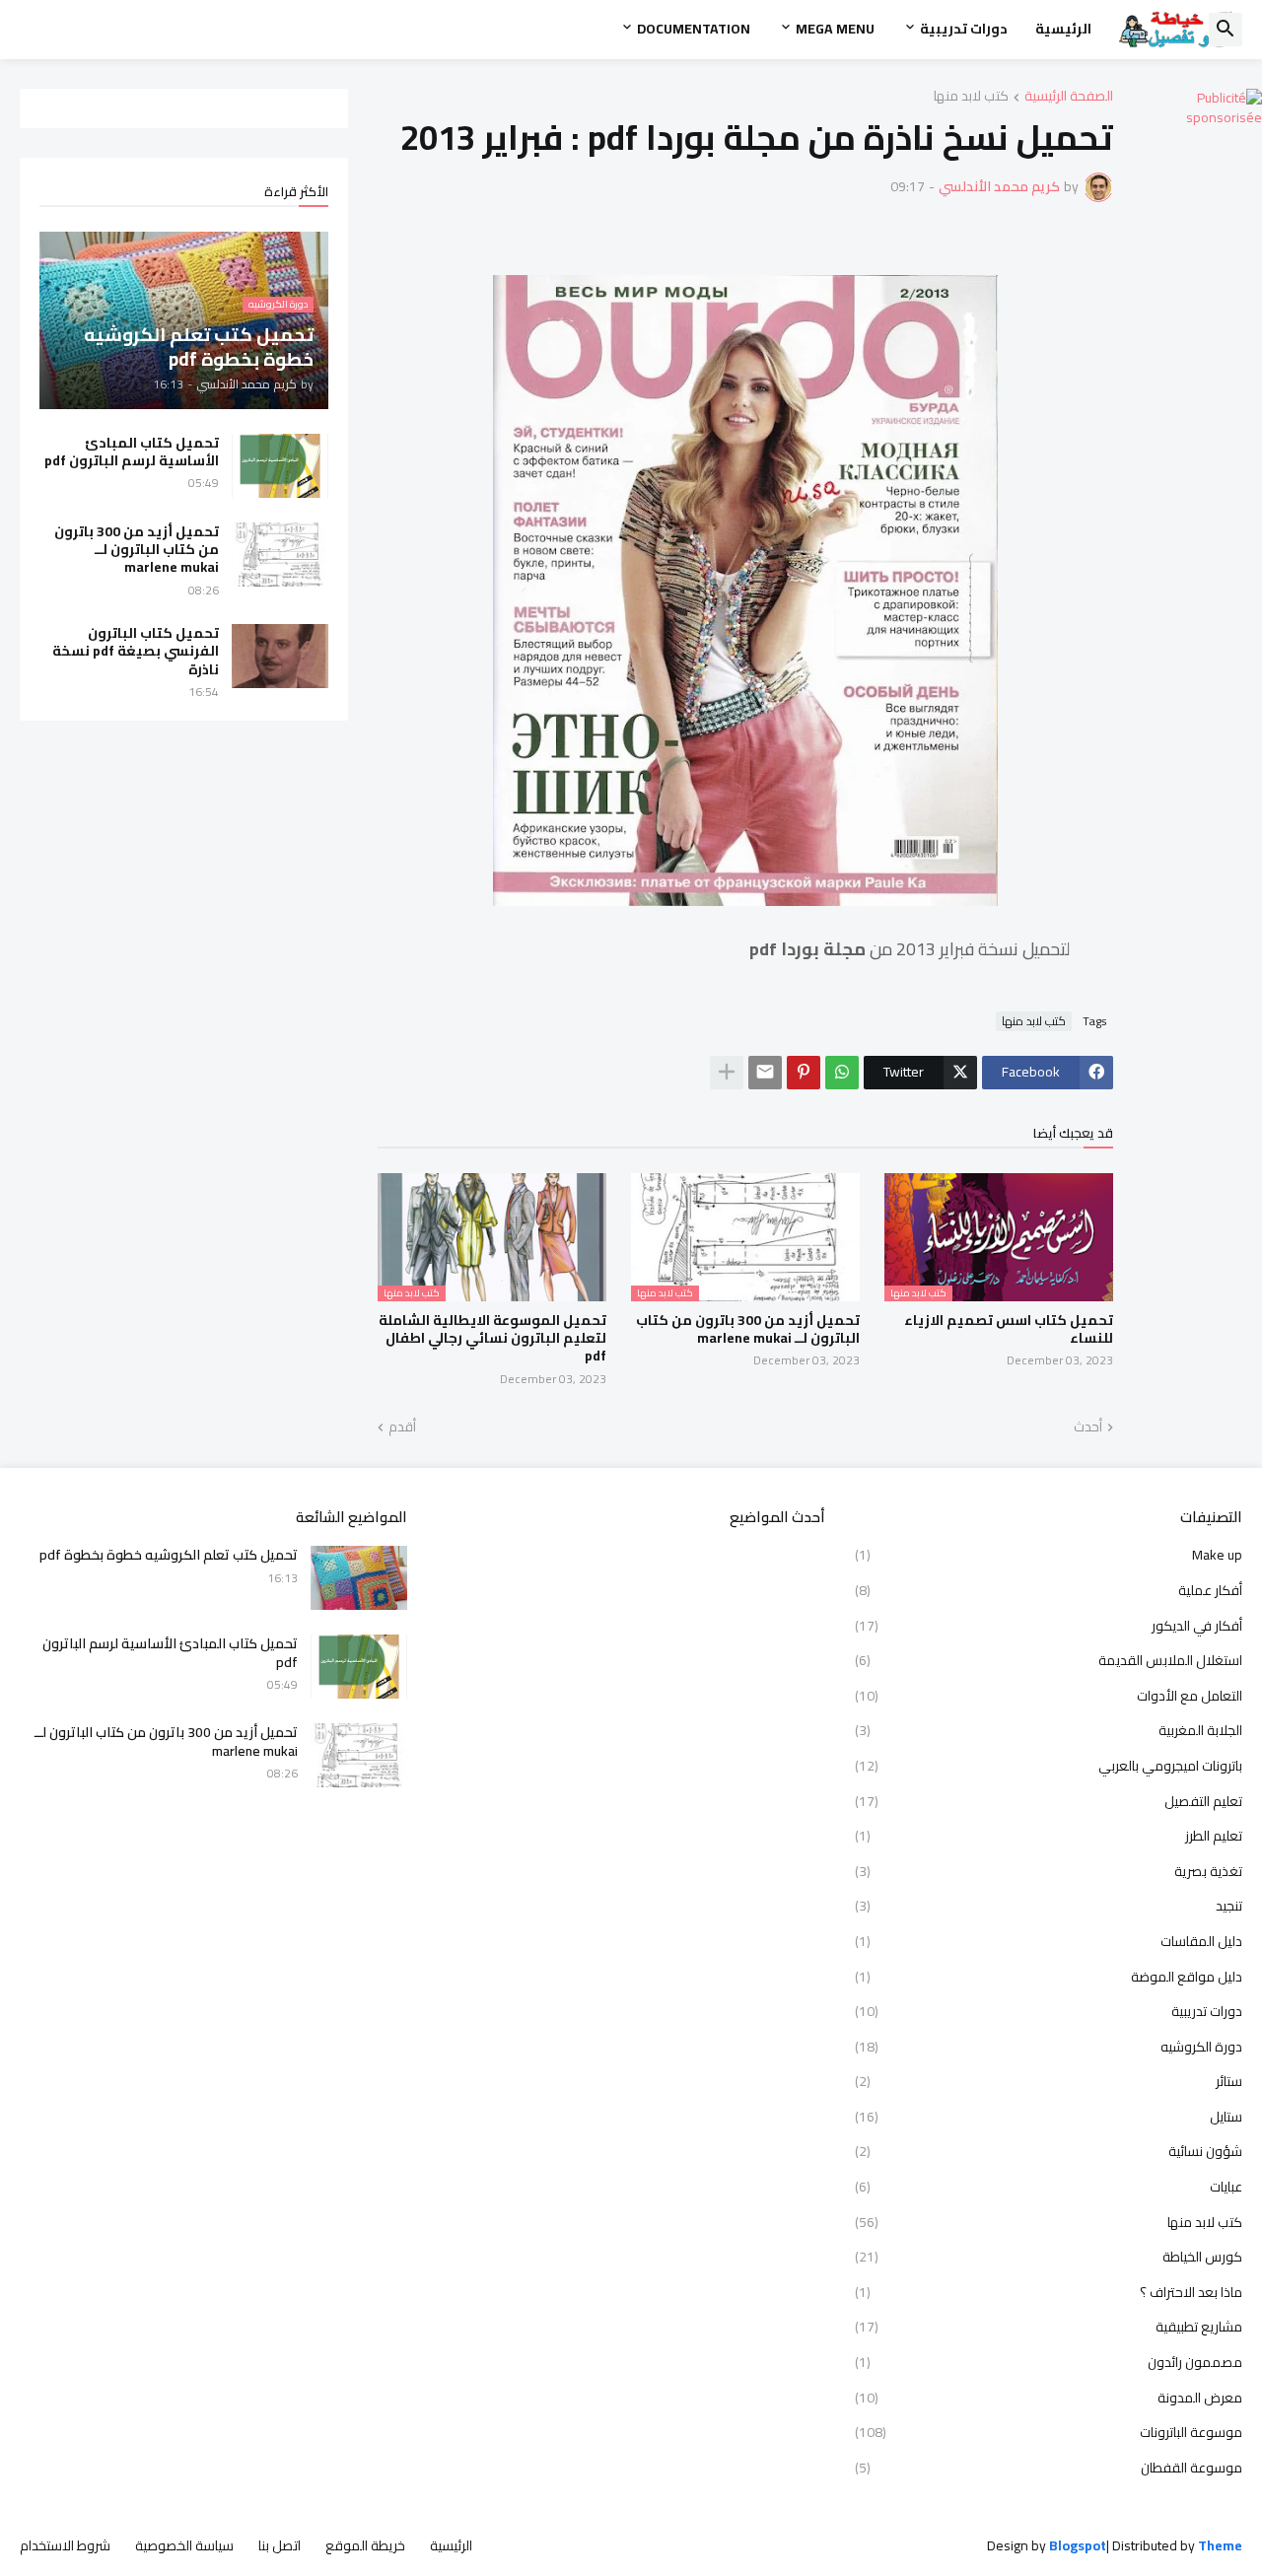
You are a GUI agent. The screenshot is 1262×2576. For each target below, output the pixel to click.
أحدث (1088, 1427)
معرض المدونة (1049, 2398)
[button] (1226, 30)
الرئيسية (1063, 29)
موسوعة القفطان (1049, 2467)
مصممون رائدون (1049, 2362)
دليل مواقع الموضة (1049, 1977)
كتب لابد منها (971, 97)
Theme (1220, 2545)
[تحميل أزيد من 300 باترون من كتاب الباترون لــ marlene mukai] (280, 555)
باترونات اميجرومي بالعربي (1049, 1766)
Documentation (694, 29)
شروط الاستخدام (65, 2545)
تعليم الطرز (1049, 1836)
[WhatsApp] (842, 1073)
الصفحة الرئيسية (1069, 97)
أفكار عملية (1049, 1590)
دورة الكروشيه (1049, 2047)
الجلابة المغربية (1049, 1730)
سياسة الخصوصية (184, 2545)
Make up (1049, 1557)
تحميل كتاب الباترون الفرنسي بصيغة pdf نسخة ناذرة (136, 651)
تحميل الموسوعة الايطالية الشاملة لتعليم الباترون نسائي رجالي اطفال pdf (492, 1338)
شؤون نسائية (1049, 2151)
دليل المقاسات (1049, 1941)
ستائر (1049, 2081)
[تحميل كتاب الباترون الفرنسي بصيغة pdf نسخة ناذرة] (280, 656)
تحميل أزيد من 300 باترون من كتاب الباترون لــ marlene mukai (748, 1329)
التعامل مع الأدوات (1049, 1696)
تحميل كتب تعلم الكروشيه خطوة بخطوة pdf (169, 1555)
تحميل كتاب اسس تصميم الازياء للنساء (1009, 1329)
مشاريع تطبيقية (1049, 2327)
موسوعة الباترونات (1049, 2432)
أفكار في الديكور (1049, 1626)
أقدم (402, 1427)
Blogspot (1078, 2546)
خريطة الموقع (365, 2545)
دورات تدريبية (964, 29)
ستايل (1049, 2117)
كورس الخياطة (1049, 2257)
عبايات (1049, 2187)
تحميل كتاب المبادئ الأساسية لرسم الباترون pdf (132, 452)
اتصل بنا (280, 2545)
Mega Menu (835, 29)
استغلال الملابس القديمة (1049, 1660)
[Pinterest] (804, 1073)
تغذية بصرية (1049, 1871)
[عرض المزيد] (727, 1073)
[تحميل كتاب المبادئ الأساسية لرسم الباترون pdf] (280, 466)
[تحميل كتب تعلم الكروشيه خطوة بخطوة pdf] (359, 1578)
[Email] (765, 1073)
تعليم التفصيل (1049, 1801)
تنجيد (1049, 1906)
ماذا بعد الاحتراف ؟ (1049, 2292)
